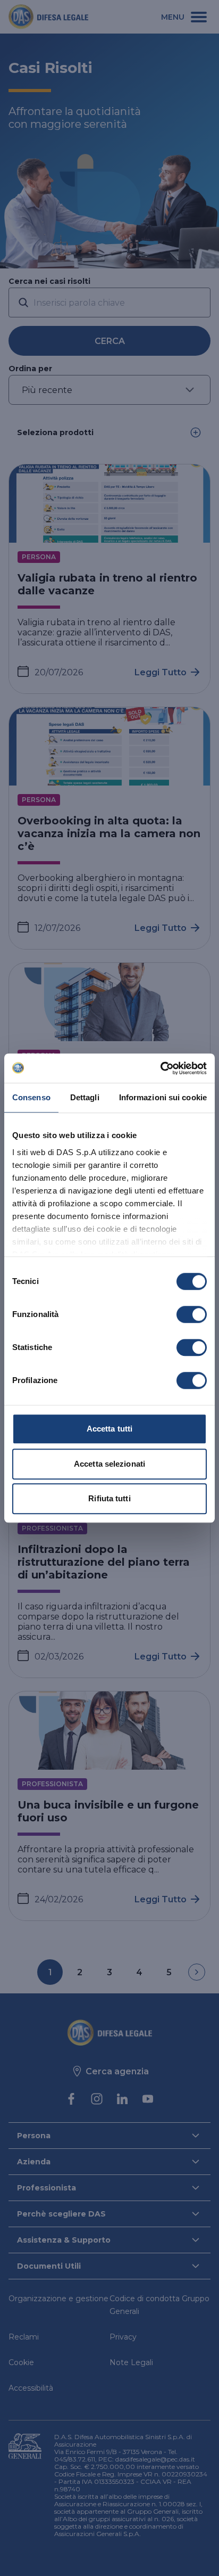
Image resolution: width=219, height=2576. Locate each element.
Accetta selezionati (109, 1464)
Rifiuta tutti (109, 1498)
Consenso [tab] (31, 1097)
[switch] (192, 1314)
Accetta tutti (109, 1429)
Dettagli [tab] (85, 1097)
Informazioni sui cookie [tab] (163, 1097)
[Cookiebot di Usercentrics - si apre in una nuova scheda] (160, 1068)
